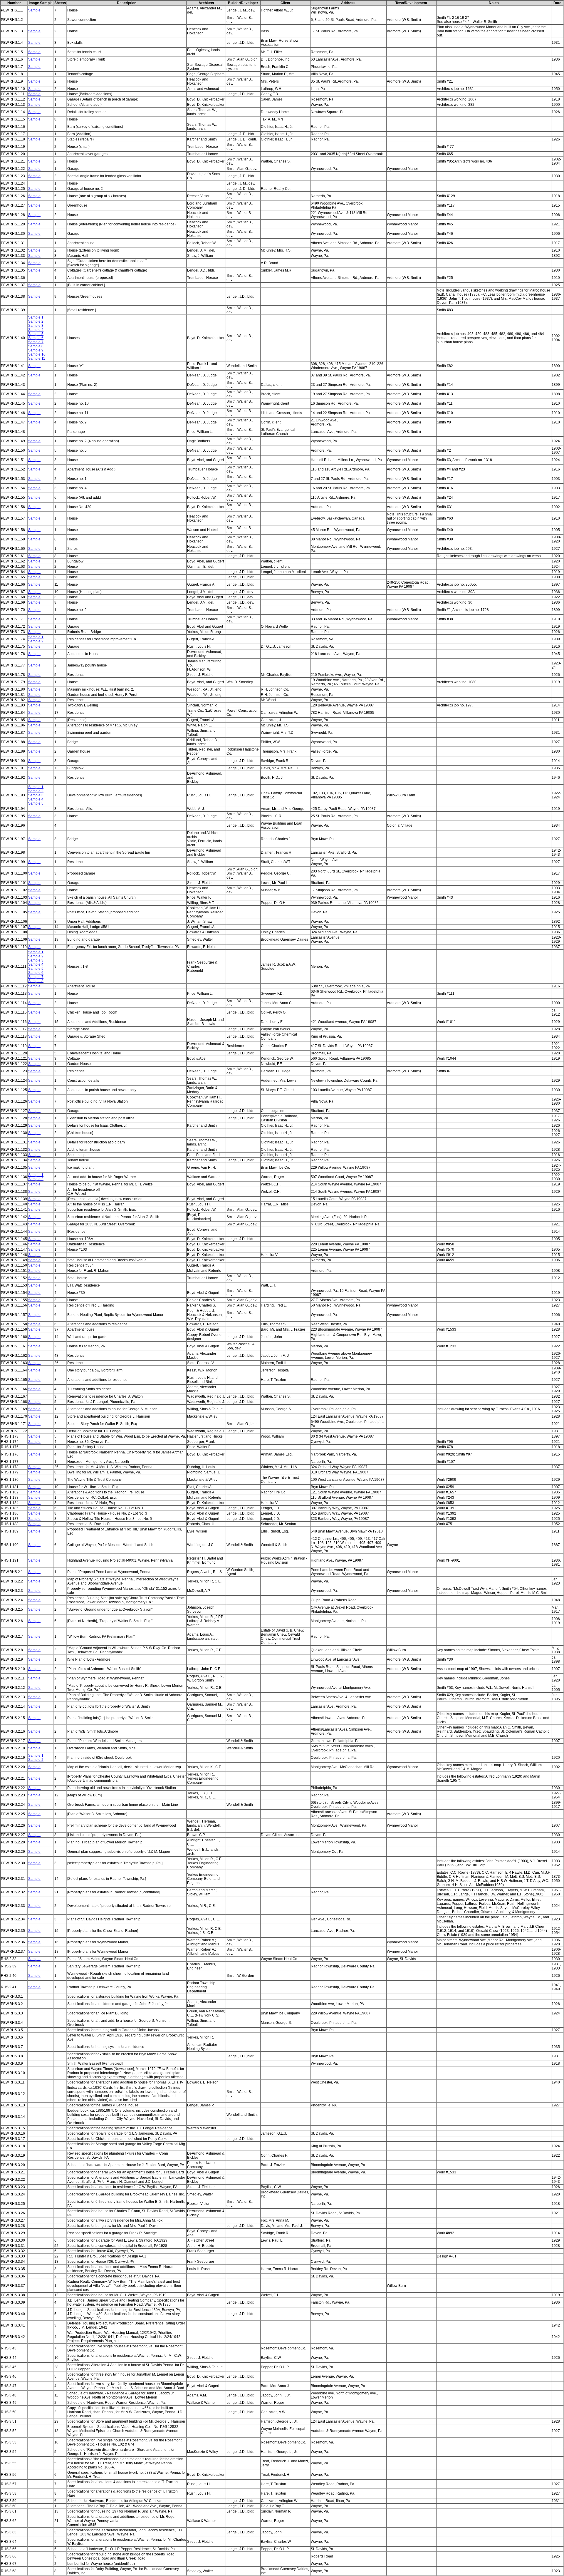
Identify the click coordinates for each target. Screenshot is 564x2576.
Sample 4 (36, 330)
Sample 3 (36, 326)
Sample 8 (36, 346)
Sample (34, 10)
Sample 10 (37, 354)
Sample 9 (36, 350)
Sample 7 (36, 342)
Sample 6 (36, 338)
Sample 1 (36, 317)
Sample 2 (36, 321)
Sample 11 (37, 359)
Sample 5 (36, 334)
